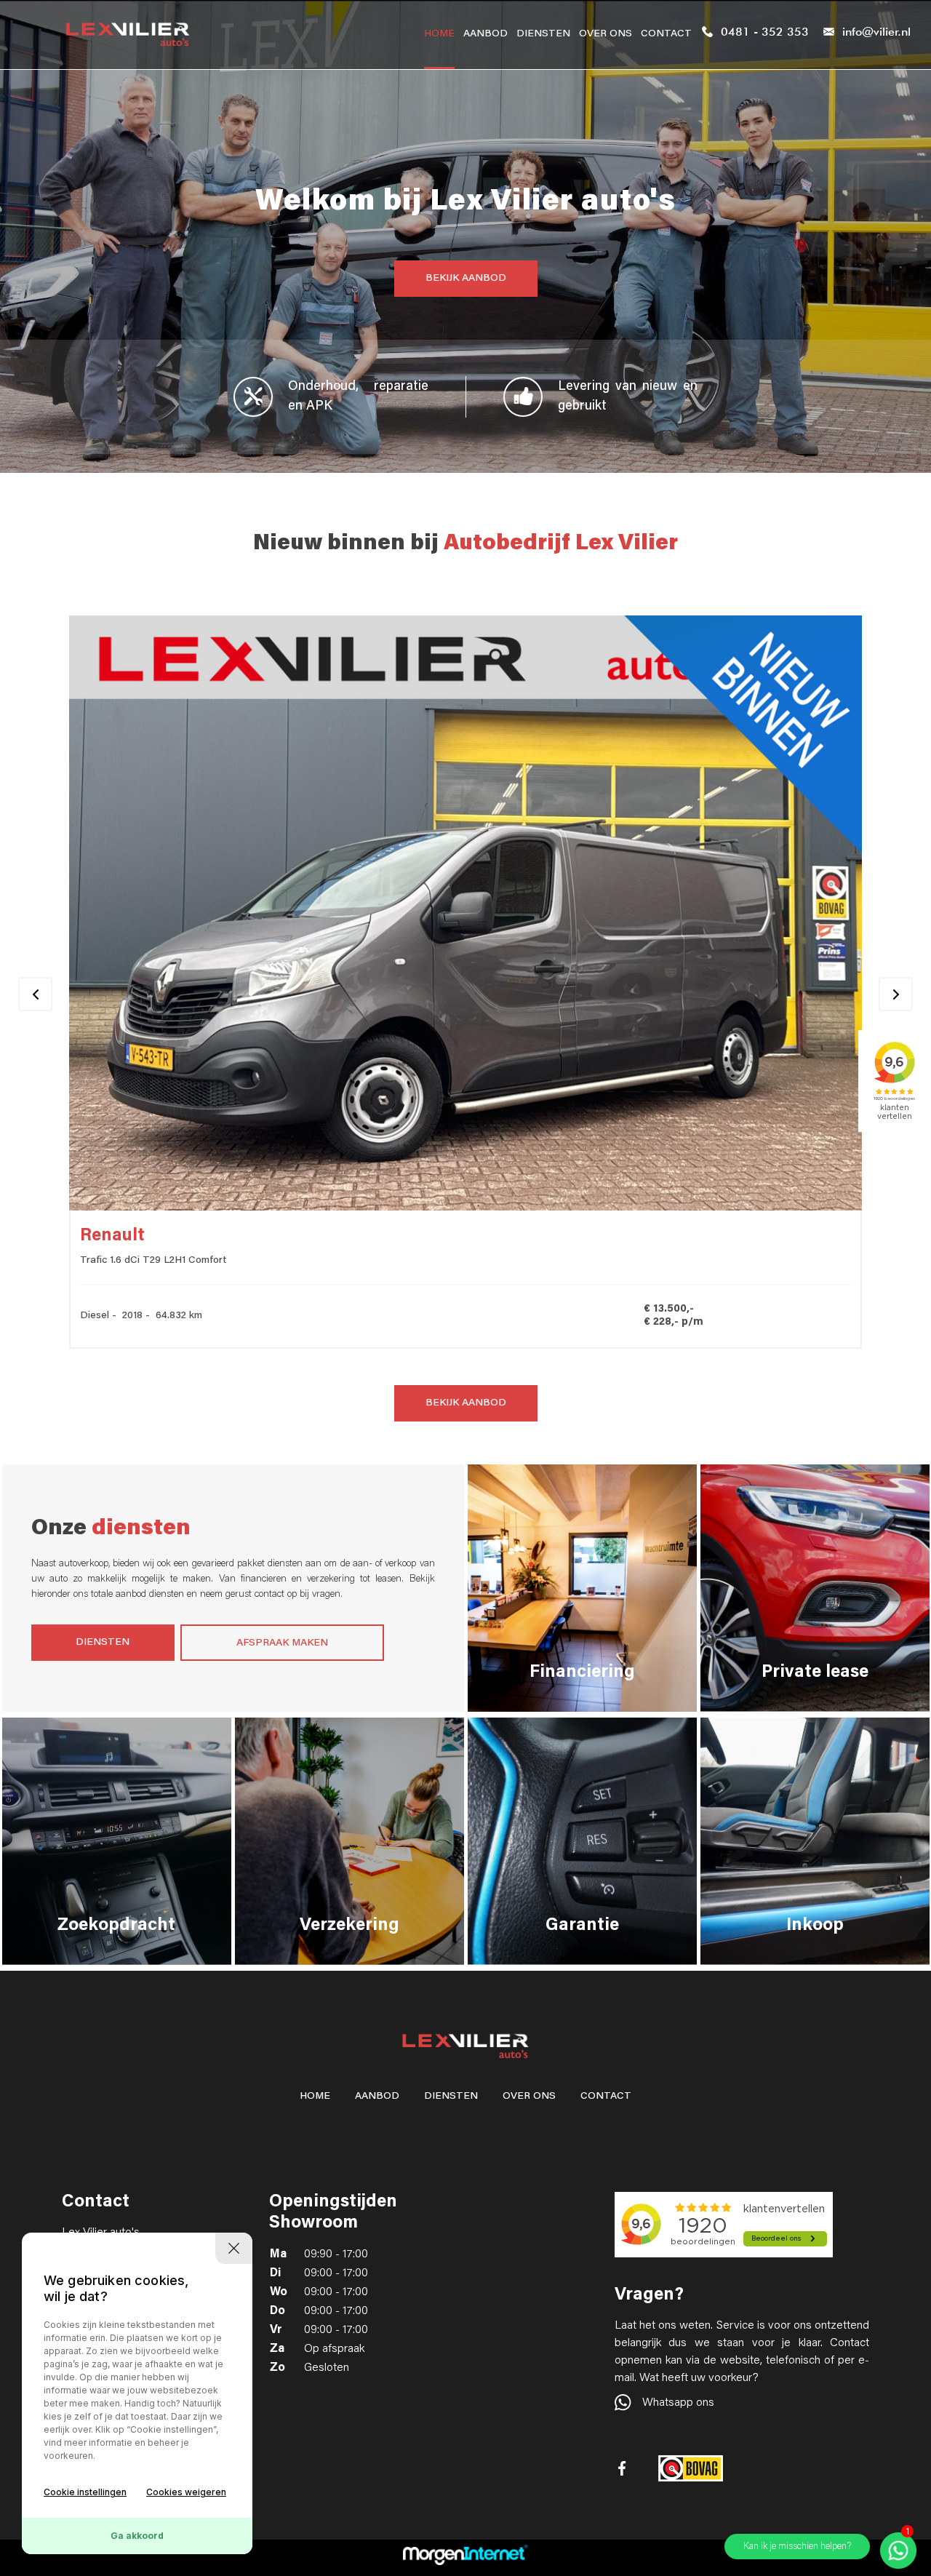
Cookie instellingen (85, 2492)
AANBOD (486, 34)
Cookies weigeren (186, 2492)
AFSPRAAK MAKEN (282, 1643)
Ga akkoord (137, 2536)
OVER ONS (606, 34)
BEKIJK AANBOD (466, 279)
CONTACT (666, 34)
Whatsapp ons (678, 2403)
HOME (439, 34)
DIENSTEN (543, 34)
